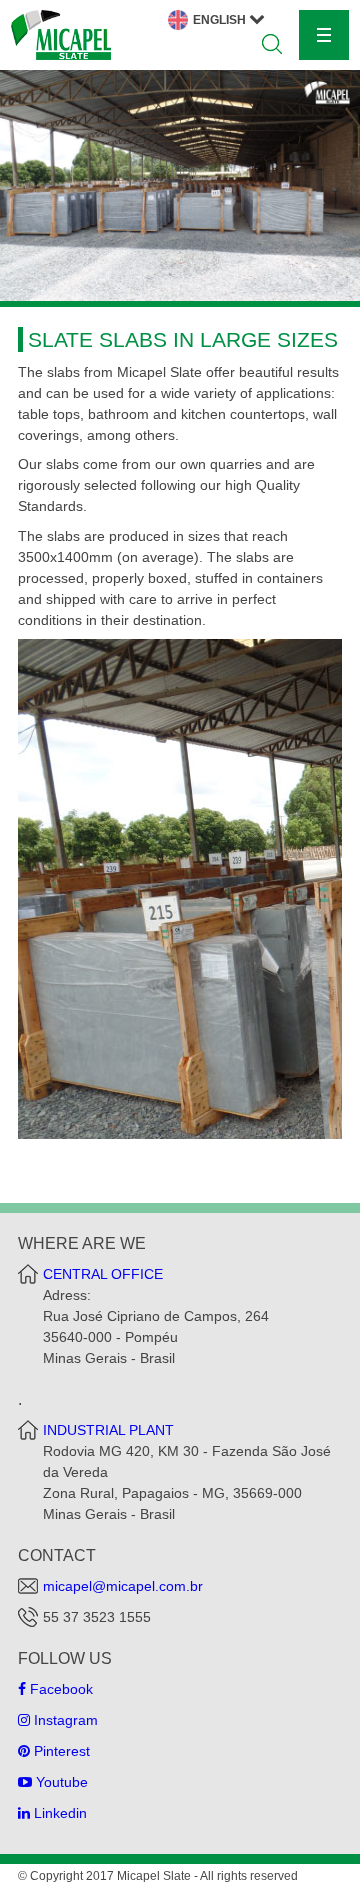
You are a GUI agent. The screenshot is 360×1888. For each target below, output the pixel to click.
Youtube (60, 1782)
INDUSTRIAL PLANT (108, 1430)
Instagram (64, 1720)
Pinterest (60, 1751)
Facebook (59, 1689)
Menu (324, 35)
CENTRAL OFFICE (103, 1274)
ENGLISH (221, 20)
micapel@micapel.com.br (123, 1586)
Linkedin (58, 1813)
